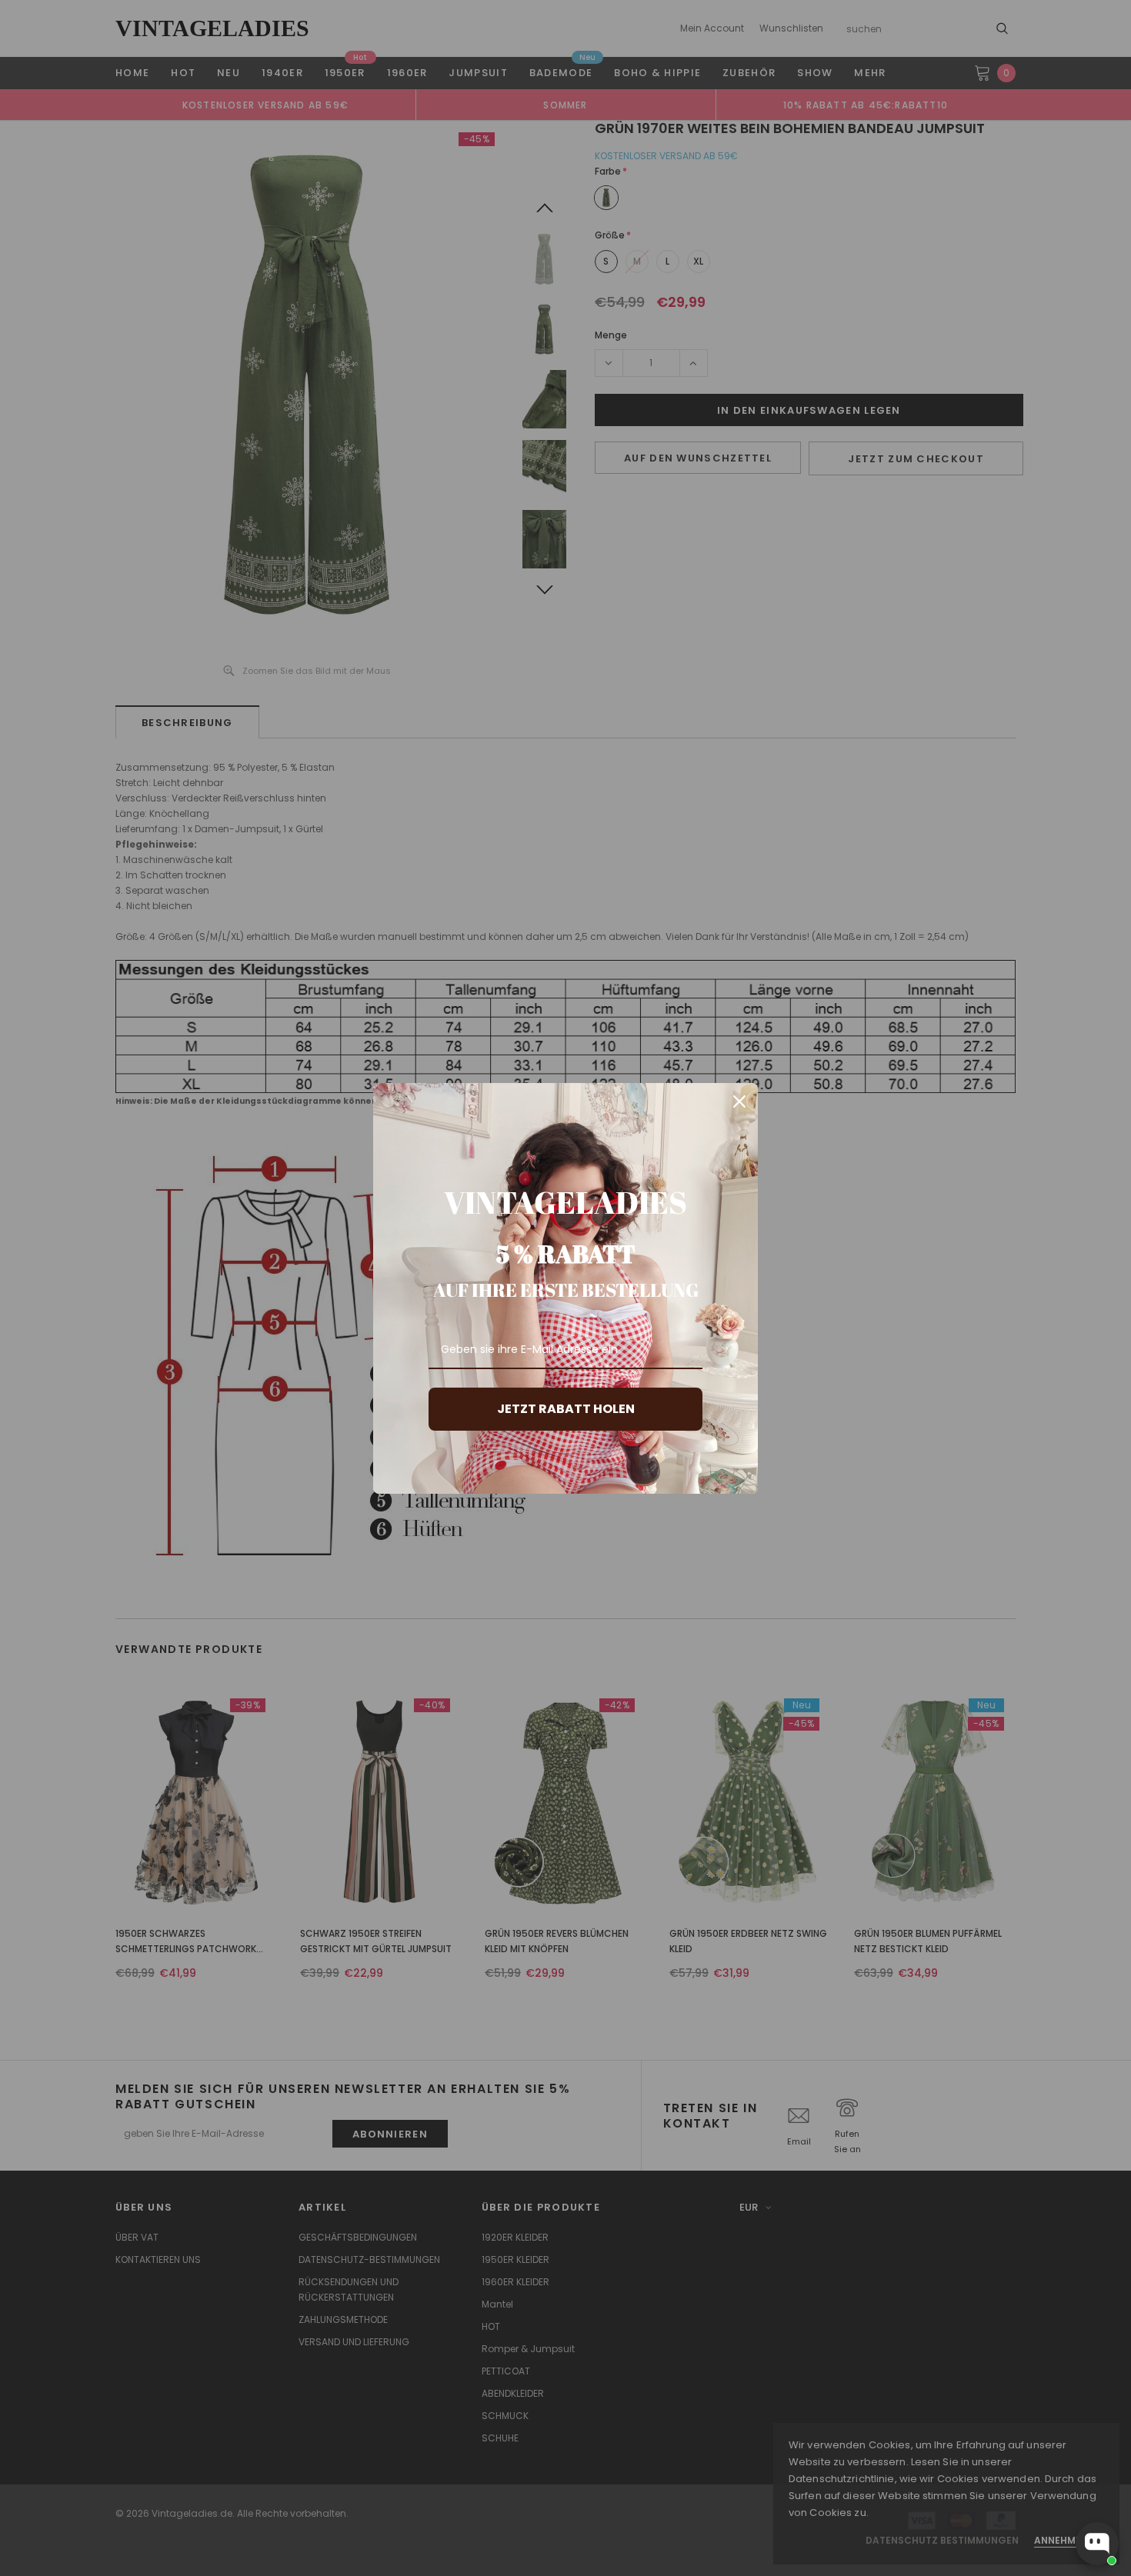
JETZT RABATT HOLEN (566, 1409)
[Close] (739, 1101)
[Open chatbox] (1097, 2544)
